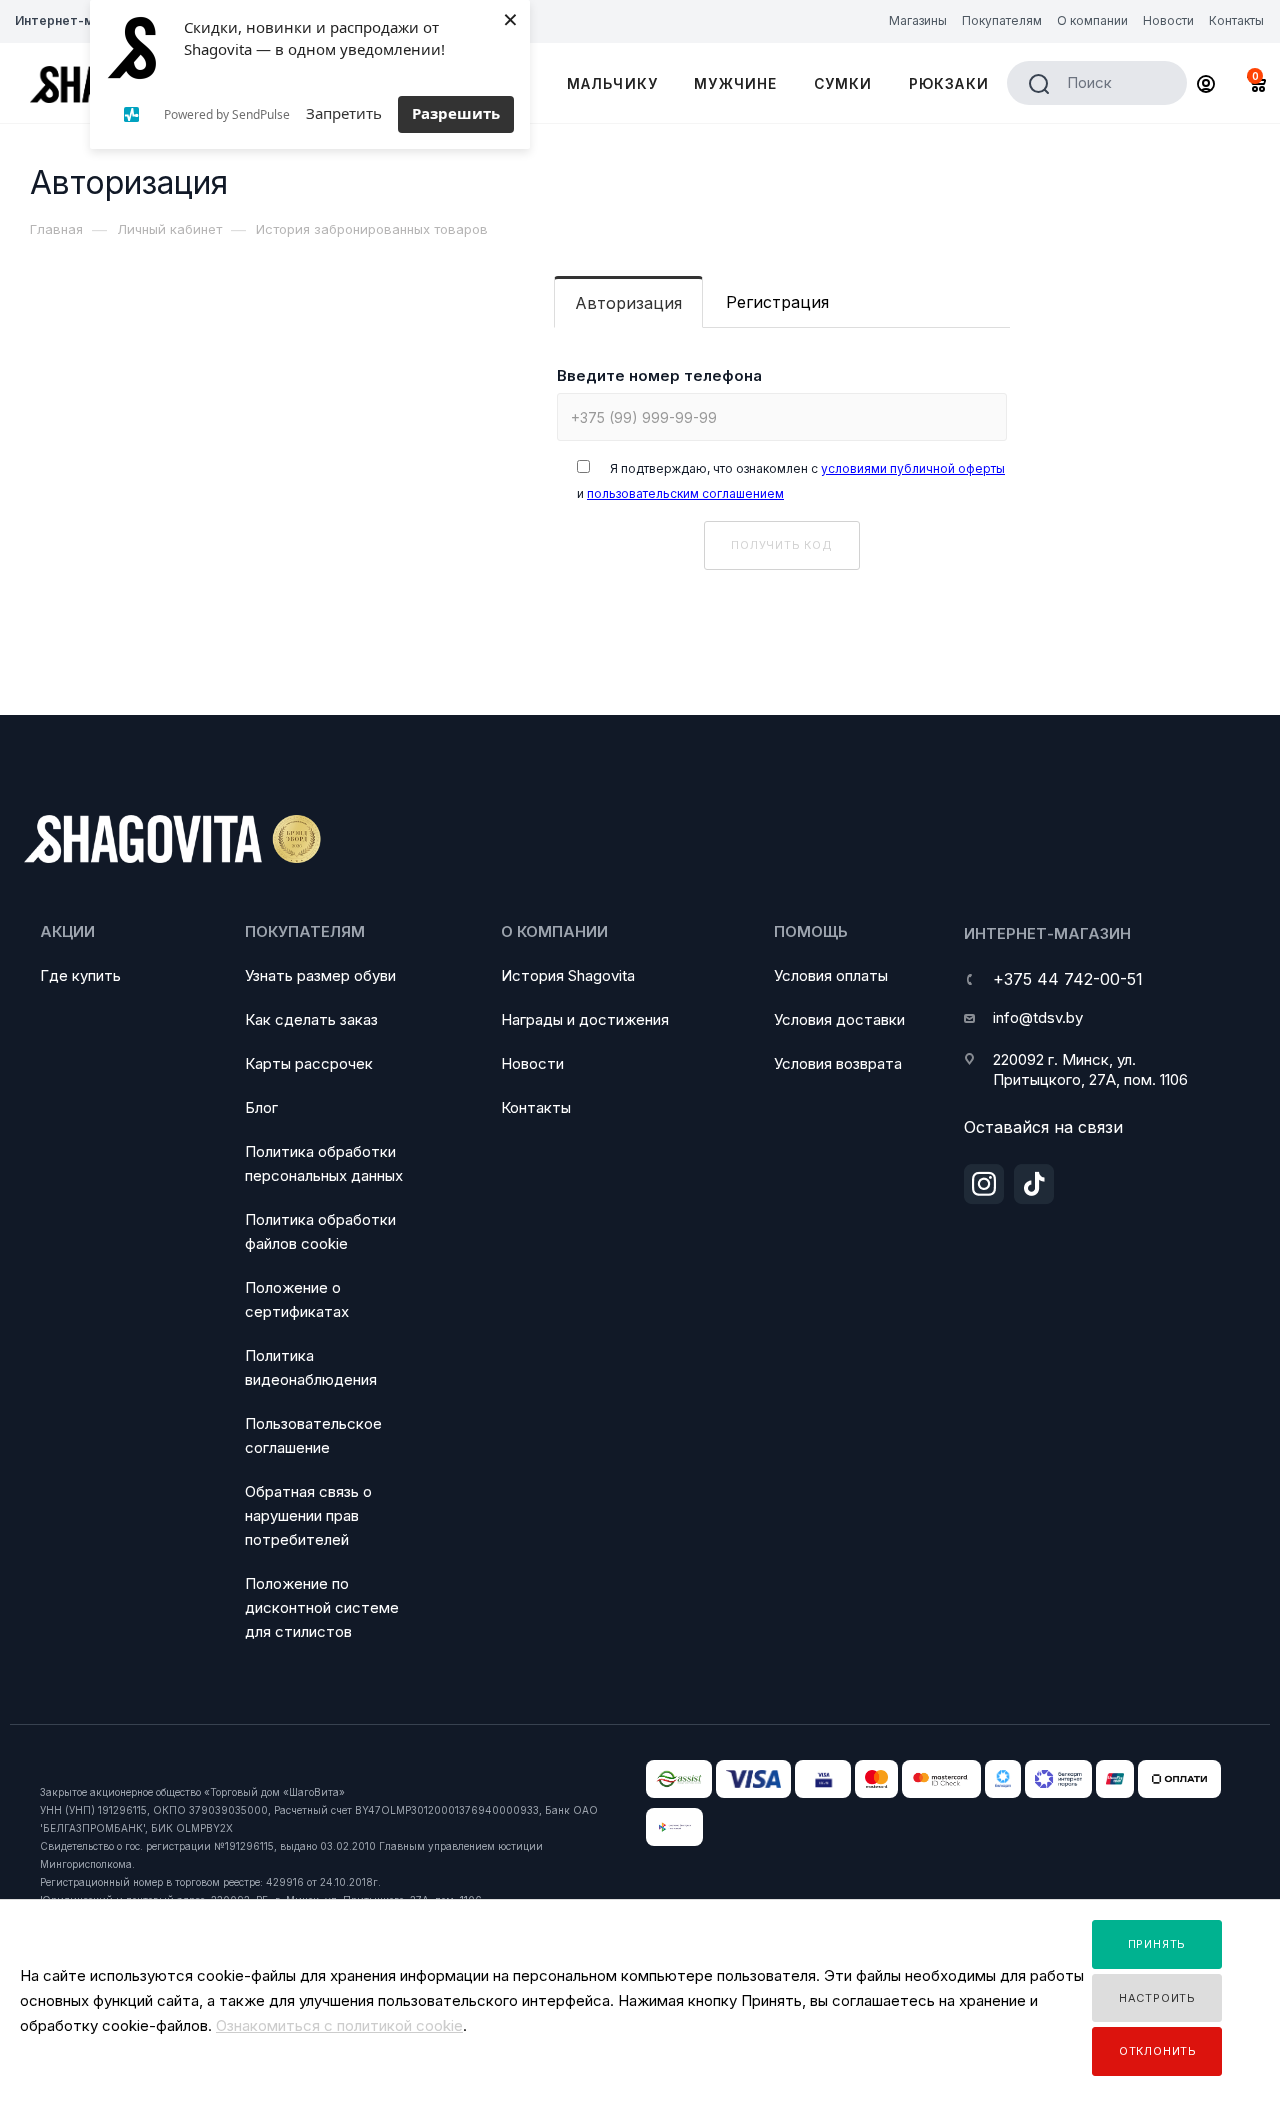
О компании (554, 931)
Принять (1157, 1944)
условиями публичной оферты (913, 468)
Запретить (344, 113)
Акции (67, 931)
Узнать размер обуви (320, 975)
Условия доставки (839, 1019)
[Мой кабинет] (1206, 86)
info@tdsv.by (1038, 1017)
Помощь (811, 931)
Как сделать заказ (311, 1019)
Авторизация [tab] (628, 303)
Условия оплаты (831, 975)
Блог (261, 1107)
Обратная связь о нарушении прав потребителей (308, 1515)
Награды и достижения (585, 1019)
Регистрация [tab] (777, 302)
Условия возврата (838, 1063)
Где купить (80, 975)
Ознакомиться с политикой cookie (339, 2025)
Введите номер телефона (659, 375)
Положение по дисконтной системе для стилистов (322, 1607)
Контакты (536, 1107)
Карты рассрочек (309, 1063)
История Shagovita (568, 975)
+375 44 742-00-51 (1068, 979)
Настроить (1157, 1998)
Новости (532, 1063)
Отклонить (1158, 2051)
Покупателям (305, 931)
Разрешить (456, 113)
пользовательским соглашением (685, 493)
